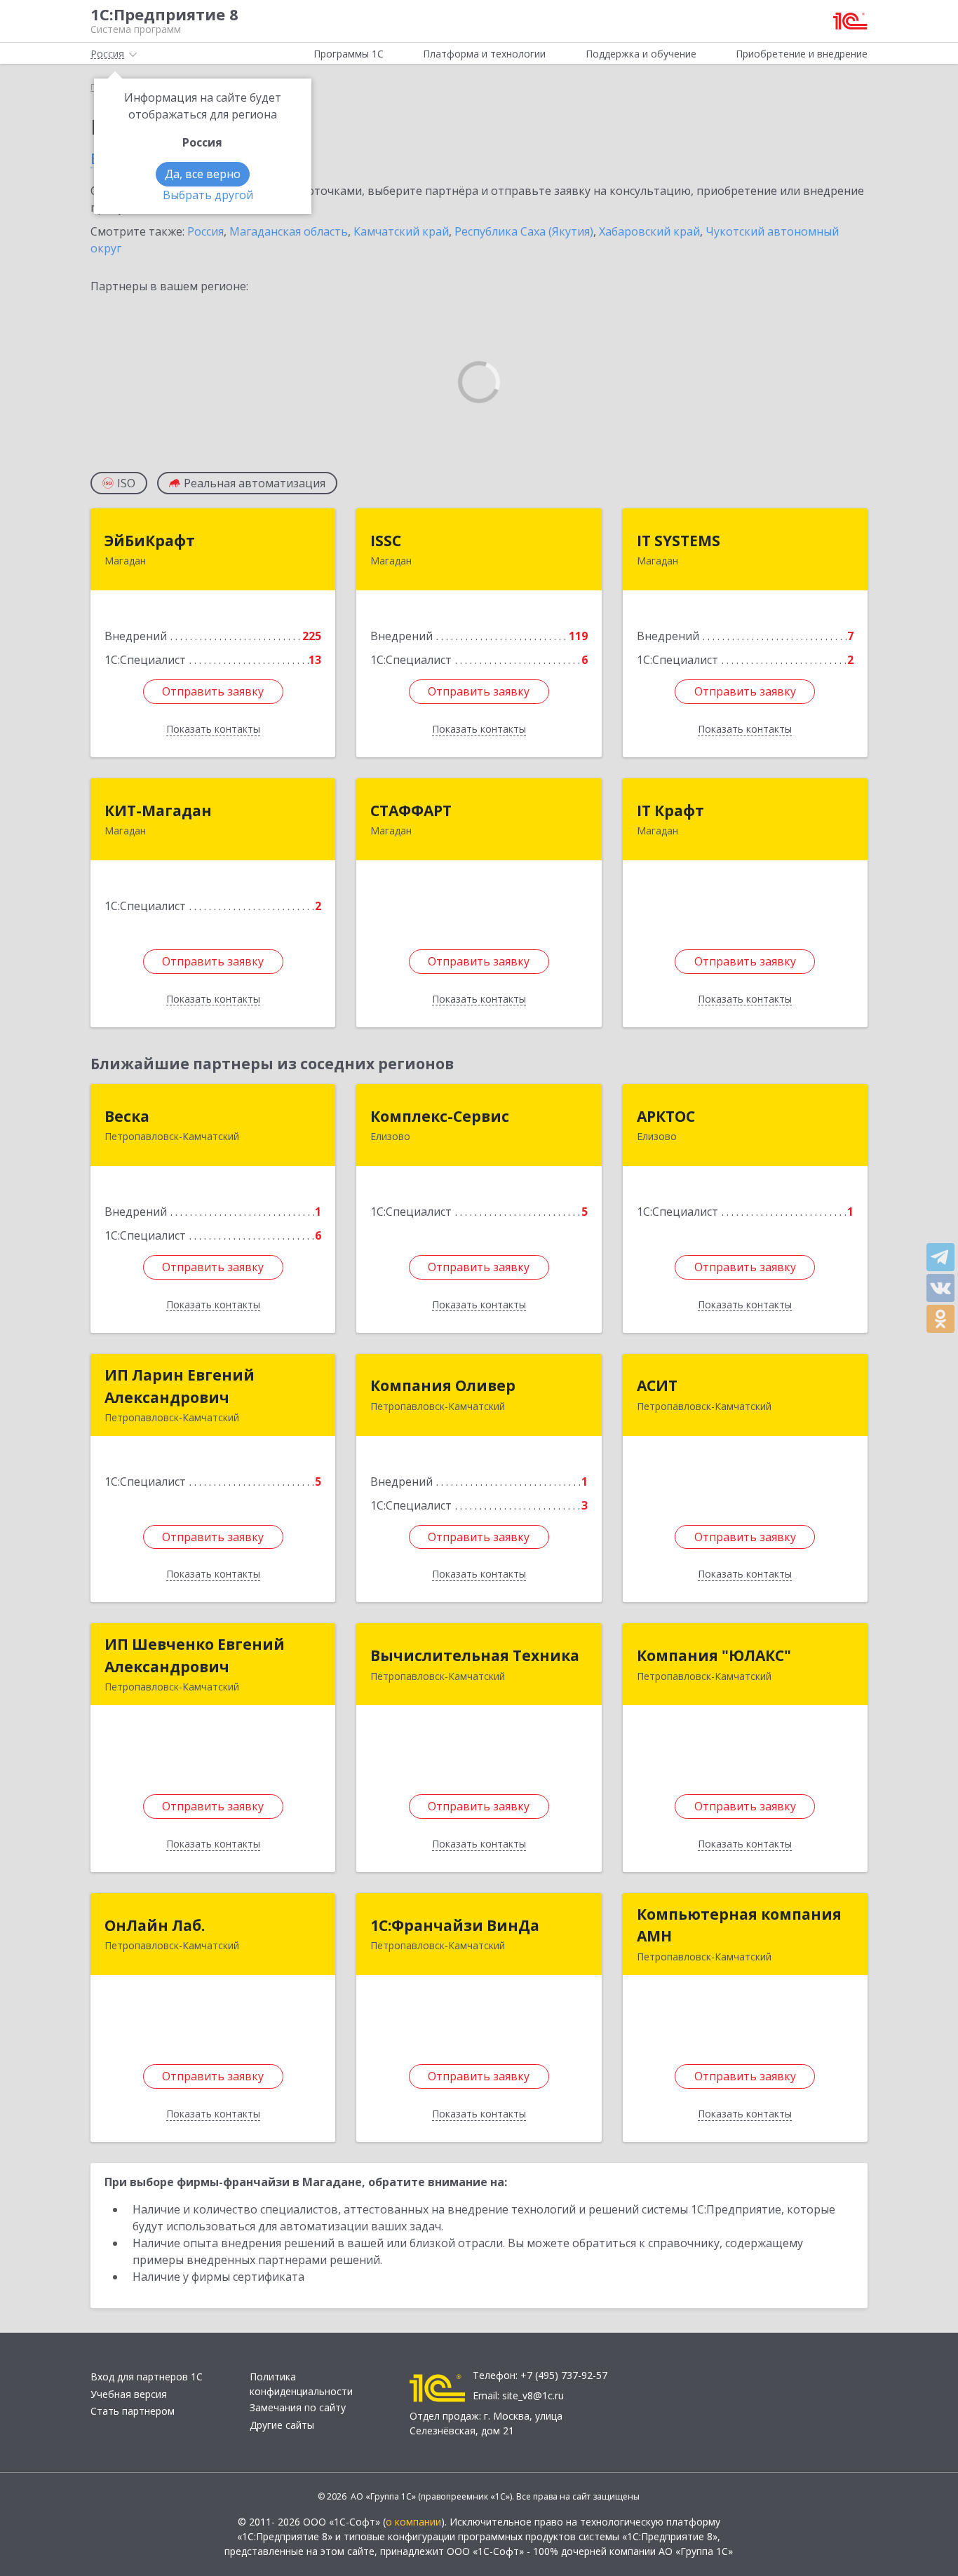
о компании (413, 2522)
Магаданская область (289, 231)
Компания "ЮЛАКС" (714, 1655)
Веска (127, 1116)
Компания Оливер (443, 1385)
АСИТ (657, 1385)
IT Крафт (670, 811)
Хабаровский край (649, 231)
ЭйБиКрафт (150, 541)
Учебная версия (129, 2394)
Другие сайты (282, 2425)
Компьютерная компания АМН (739, 1925)
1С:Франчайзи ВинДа (455, 1925)
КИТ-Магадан (158, 811)
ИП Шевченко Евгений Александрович (195, 1655)
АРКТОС (666, 1116)
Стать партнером (133, 2411)
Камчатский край (401, 231)
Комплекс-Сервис (440, 1116)
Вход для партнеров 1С (147, 2377)
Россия (205, 231)
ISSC (386, 541)
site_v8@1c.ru (533, 2395)
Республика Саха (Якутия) (524, 231)
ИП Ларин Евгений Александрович (180, 1386)
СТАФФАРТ (411, 811)
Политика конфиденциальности (301, 2384)
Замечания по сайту (298, 2407)
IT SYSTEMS (679, 541)
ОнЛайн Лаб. (155, 1925)
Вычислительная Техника (475, 1655)
